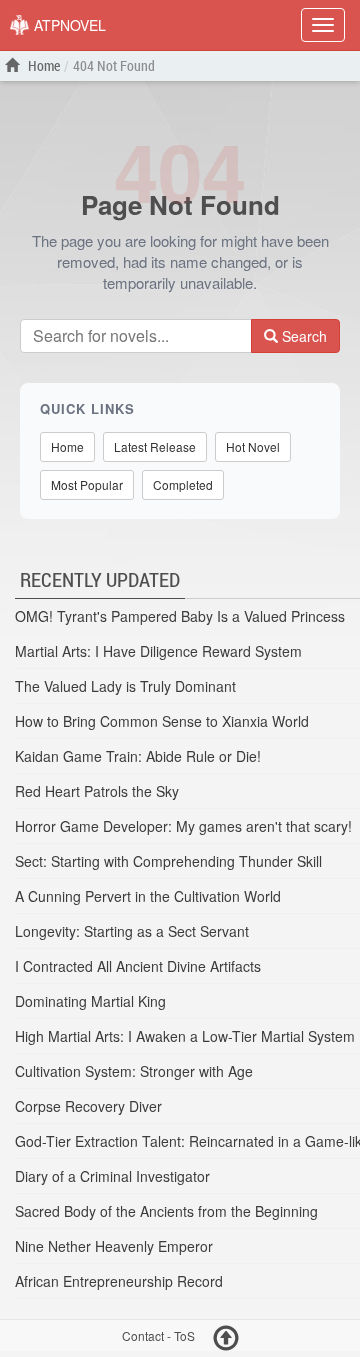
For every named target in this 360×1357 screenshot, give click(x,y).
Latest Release (155, 446)
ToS (184, 1336)
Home (42, 65)
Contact (143, 1336)
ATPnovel (68, 25)
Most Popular (87, 484)
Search (302, 336)
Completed (183, 484)
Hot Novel (253, 446)
